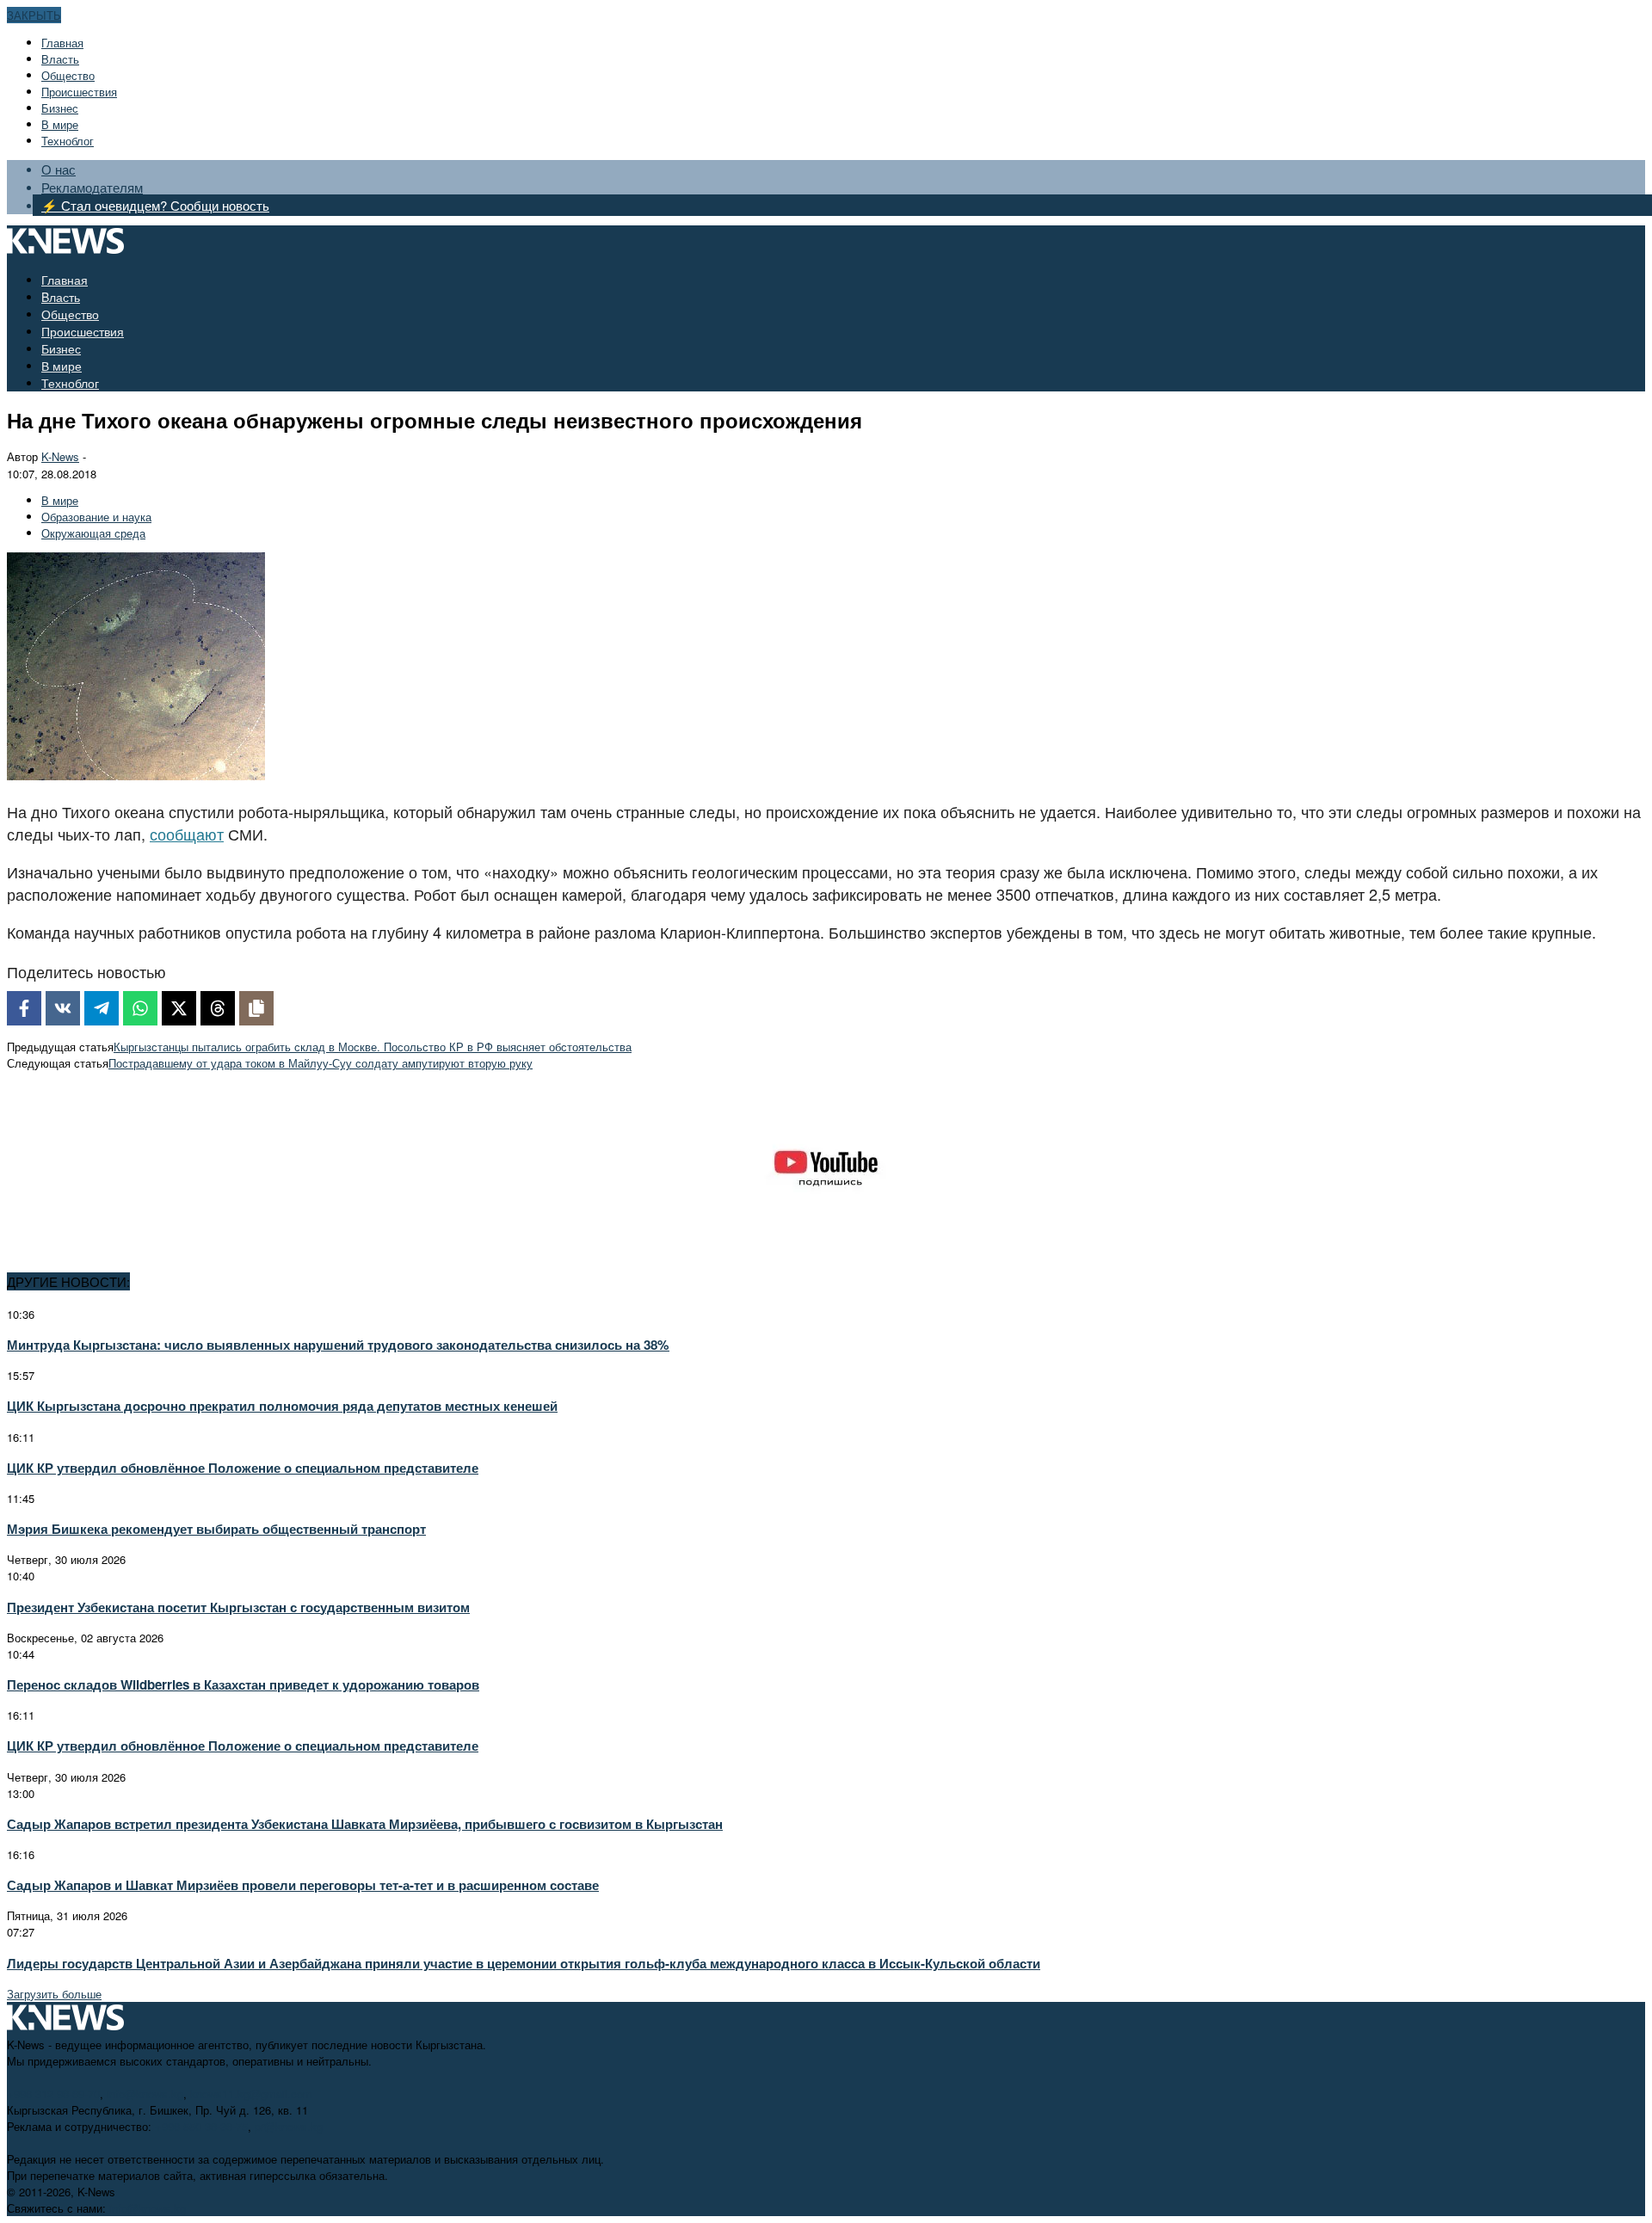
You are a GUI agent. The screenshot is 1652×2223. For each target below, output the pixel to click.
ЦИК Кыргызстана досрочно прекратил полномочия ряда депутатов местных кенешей (282, 1406)
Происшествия (79, 92)
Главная (62, 43)
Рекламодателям (92, 187)
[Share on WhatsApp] (140, 1008)
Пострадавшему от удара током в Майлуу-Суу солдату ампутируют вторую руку (321, 1063)
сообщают (187, 834)
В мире (60, 124)
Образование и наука (96, 517)
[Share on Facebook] (24, 1008)
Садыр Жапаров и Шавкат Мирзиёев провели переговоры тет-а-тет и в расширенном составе (303, 1885)
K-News (60, 456)
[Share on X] (179, 1008)
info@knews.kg (145, 2094)
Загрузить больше (54, 1994)
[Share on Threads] (218, 1008)
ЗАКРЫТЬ (34, 15)
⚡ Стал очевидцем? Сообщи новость (155, 205)
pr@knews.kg (289, 2126)
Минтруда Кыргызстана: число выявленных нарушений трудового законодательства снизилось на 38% (338, 1345)
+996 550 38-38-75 (201, 2126)
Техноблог (68, 141)
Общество (68, 75)
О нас (59, 169)
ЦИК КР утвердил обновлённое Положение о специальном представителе (243, 1468)
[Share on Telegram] (102, 1008)
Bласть (60, 59)
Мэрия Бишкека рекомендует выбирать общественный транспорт (216, 1529)
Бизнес (60, 108)
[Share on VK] (63, 1008)
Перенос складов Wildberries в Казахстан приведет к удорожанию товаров (243, 1684)
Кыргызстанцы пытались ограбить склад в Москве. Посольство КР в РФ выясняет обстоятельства (373, 1047)
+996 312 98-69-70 (53, 2094)
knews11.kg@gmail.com (251, 2094)
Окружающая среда (93, 533)
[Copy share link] (256, 1008)
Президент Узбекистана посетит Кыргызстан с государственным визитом (238, 1607)
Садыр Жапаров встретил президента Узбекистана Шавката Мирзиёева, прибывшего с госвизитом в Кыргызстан (365, 1824)
